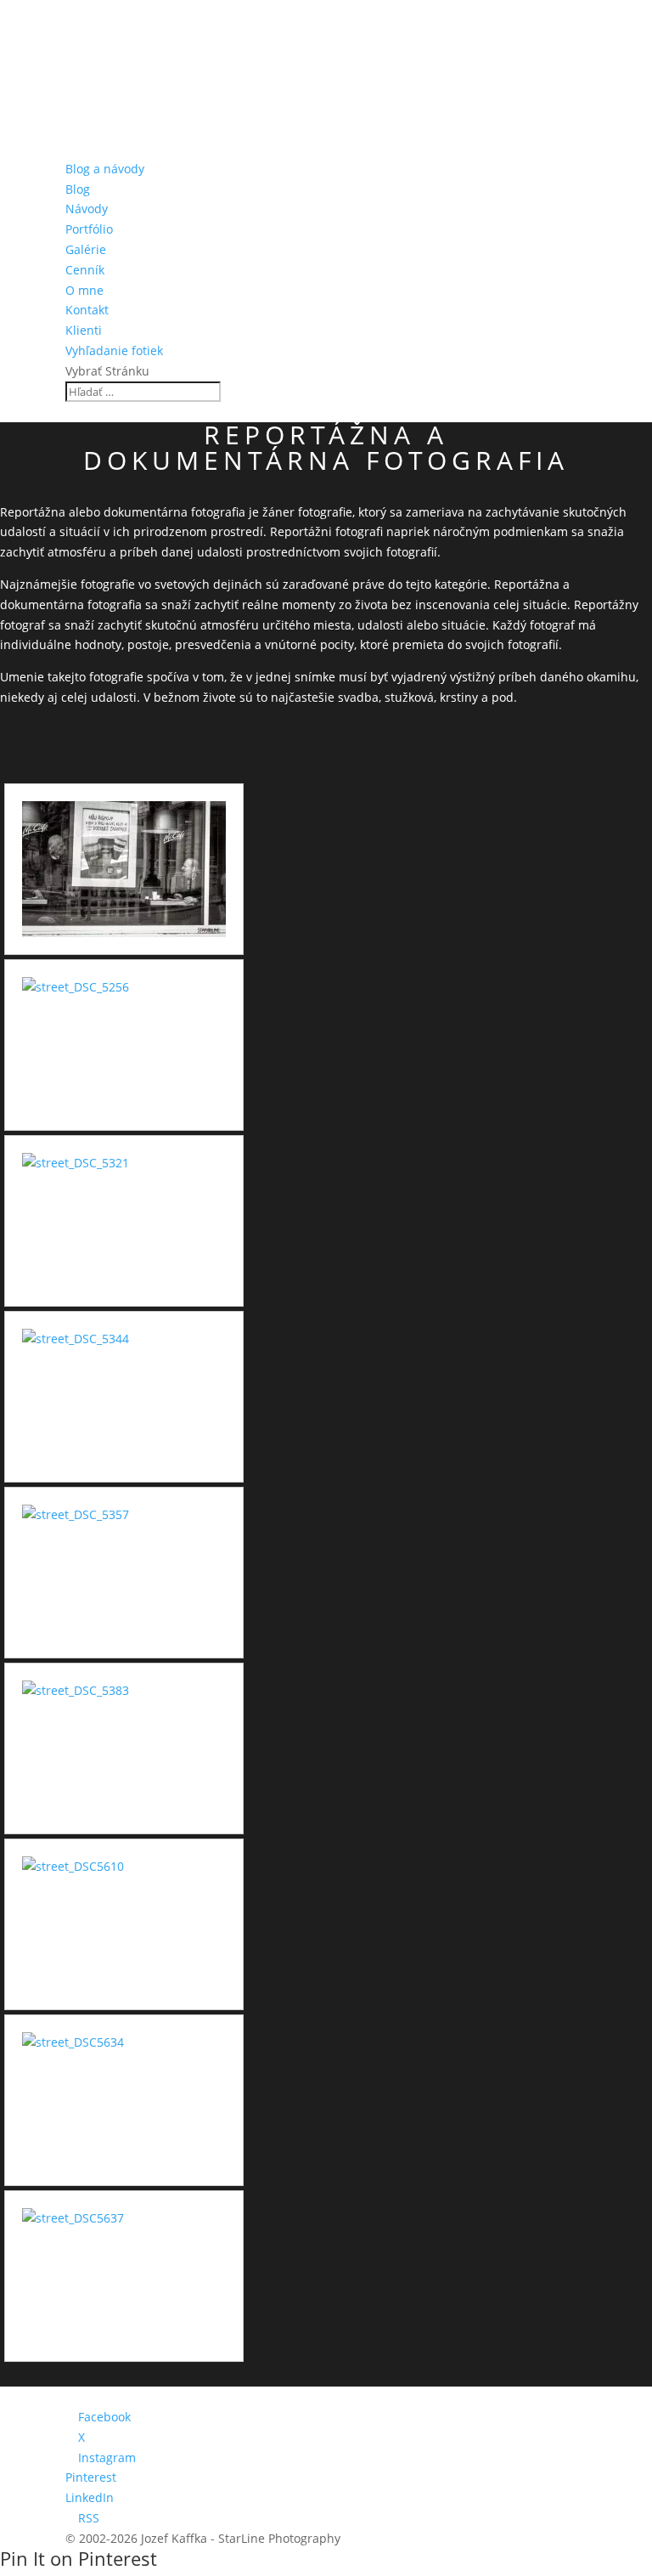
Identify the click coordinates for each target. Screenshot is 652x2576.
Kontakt (87, 310)
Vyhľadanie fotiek (114, 350)
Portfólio (89, 229)
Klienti (84, 330)
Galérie (86, 249)
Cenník (85, 270)
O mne (84, 290)
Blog (78, 189)
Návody (87, 209)
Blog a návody (105, 169)
